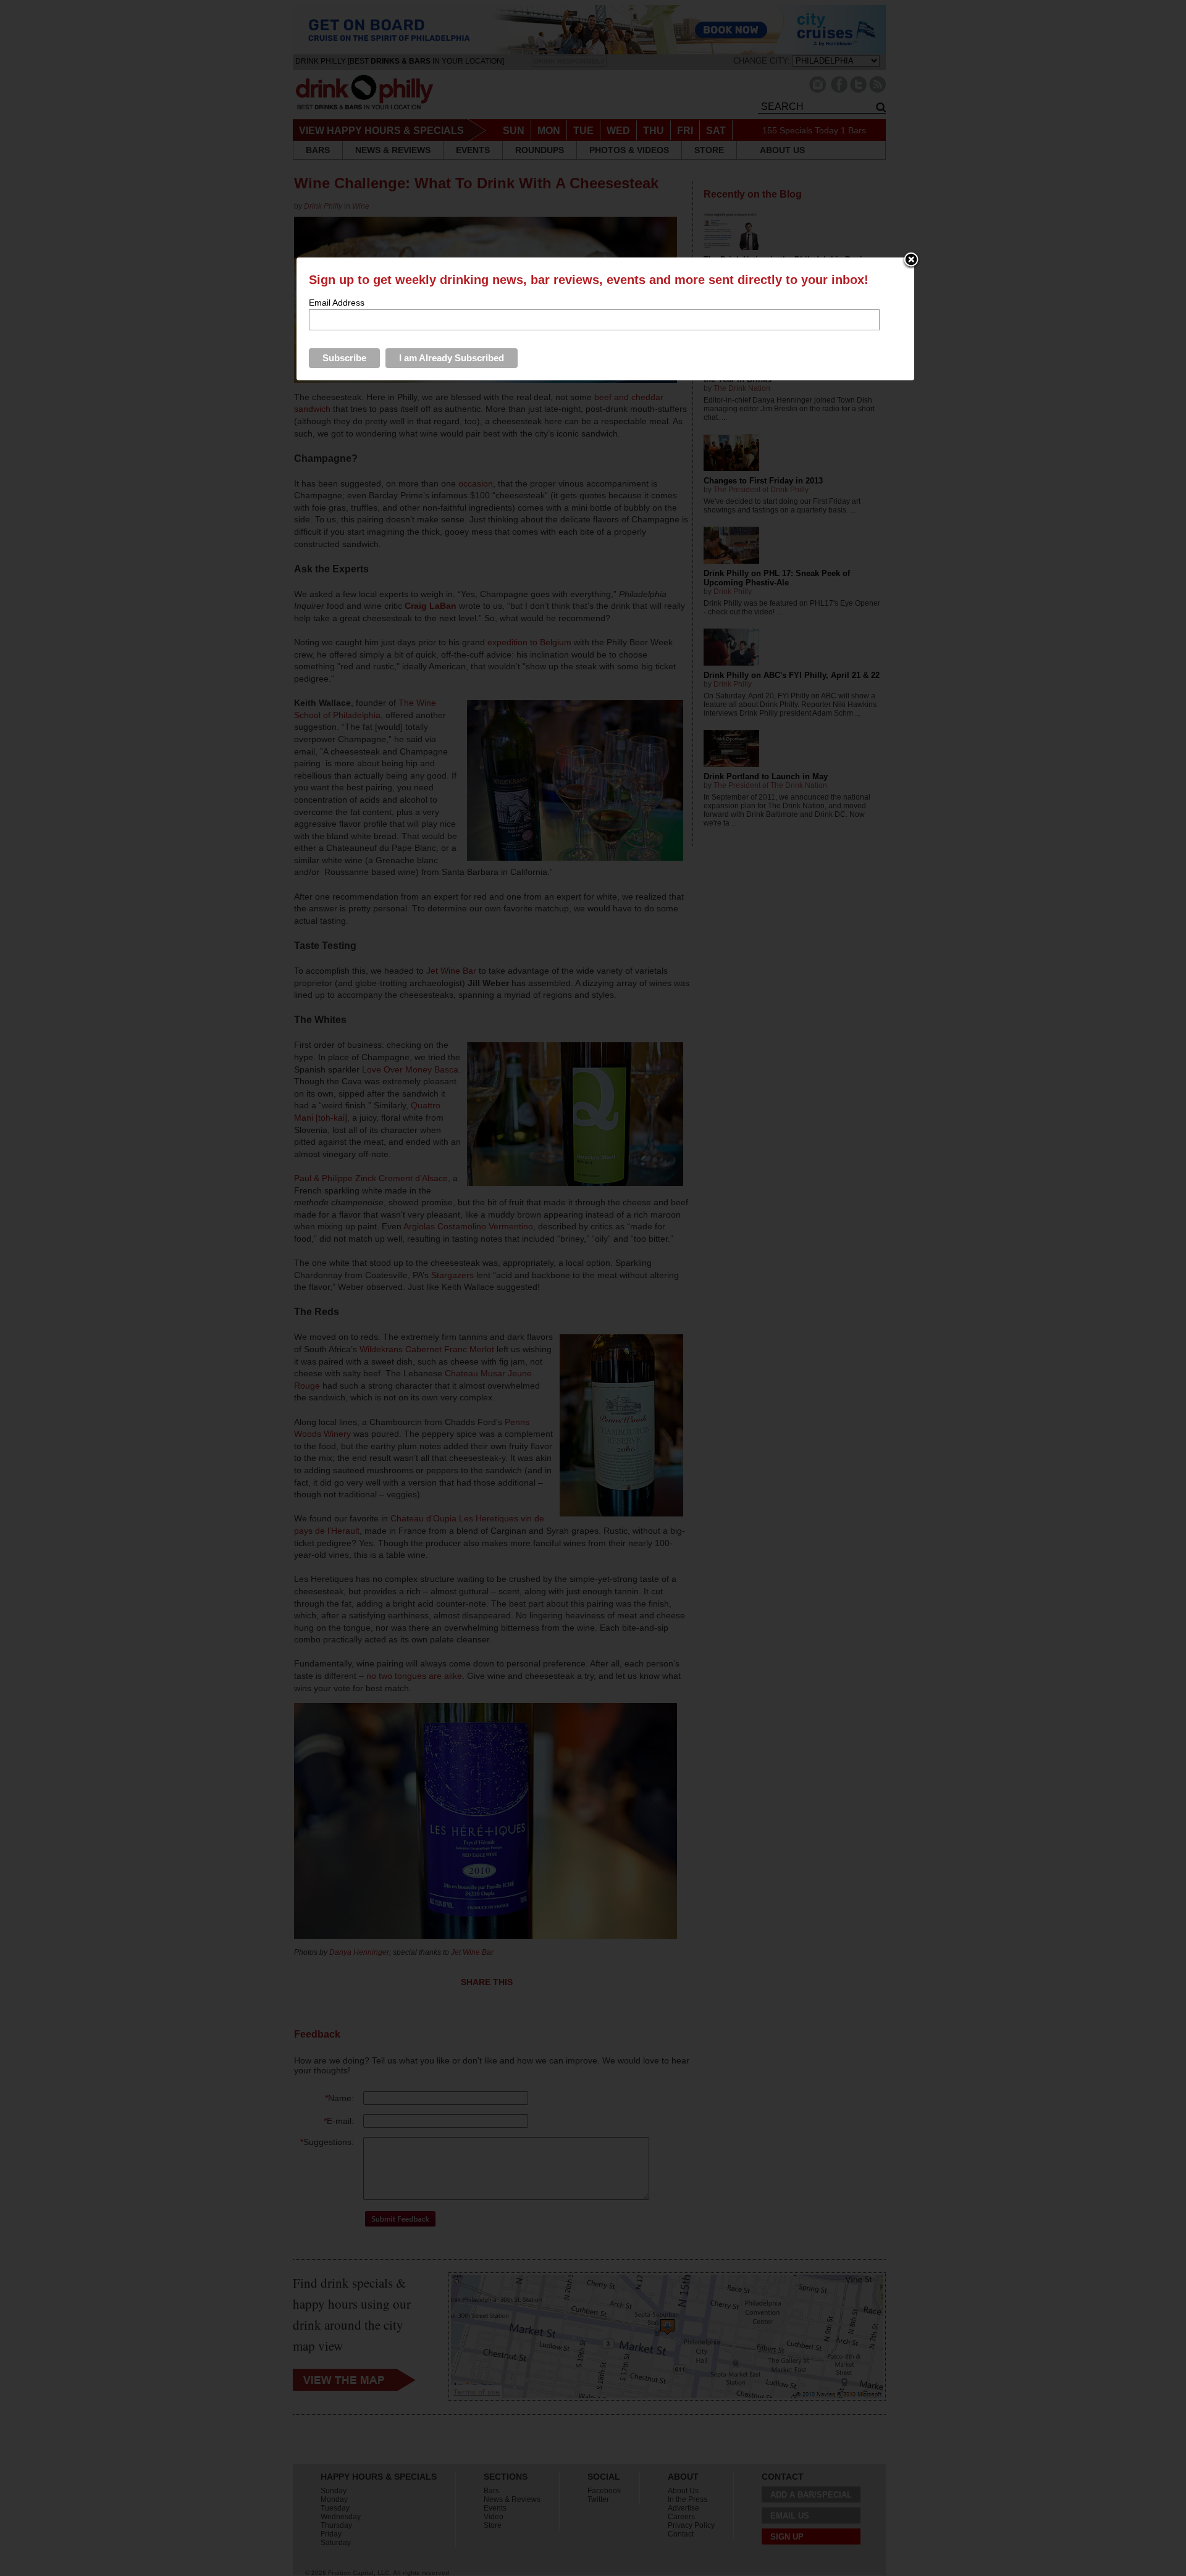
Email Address (337, 303)
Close (911, 261)
